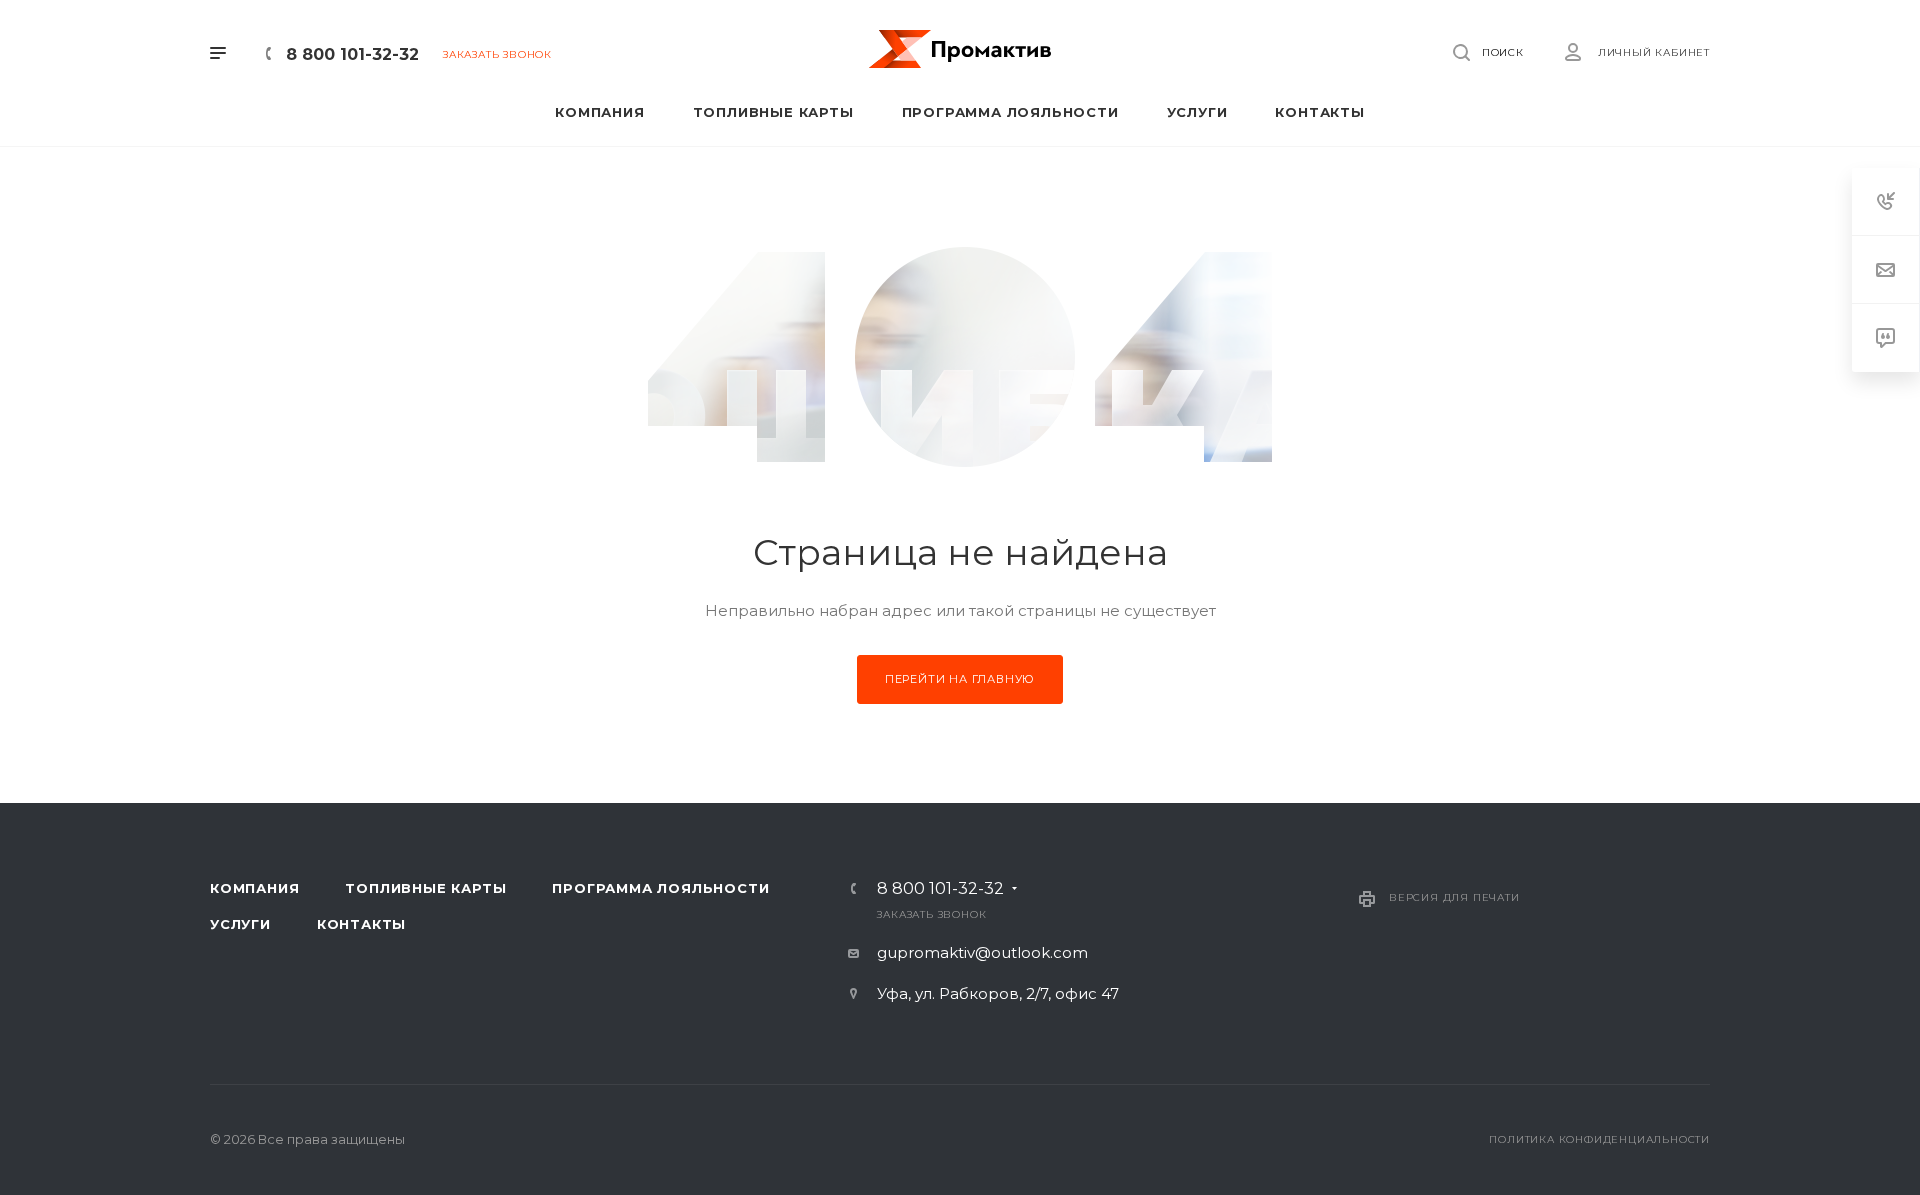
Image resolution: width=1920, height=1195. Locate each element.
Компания (254, 888)
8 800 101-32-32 (352, 54)
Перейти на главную (960, 679)
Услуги (240, 924)
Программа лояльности (660, 888)
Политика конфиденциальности (1599, 1139)
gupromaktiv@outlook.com (982, 952)
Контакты (361, 924)
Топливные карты (425, 888)
